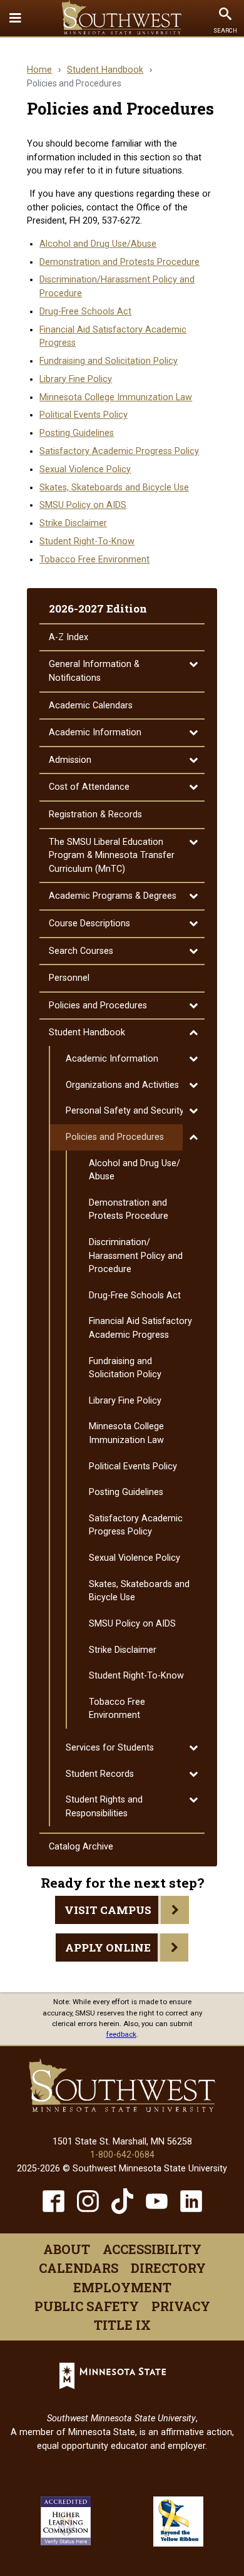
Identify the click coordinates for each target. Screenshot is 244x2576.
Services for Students (110, 1748)
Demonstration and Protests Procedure (119, 262)
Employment (122, 2287)
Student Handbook (105, 70)
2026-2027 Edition (98, 608)
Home (39, 70)
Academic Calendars (91, 706)
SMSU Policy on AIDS (83, 505)
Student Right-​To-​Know (136, 1676)
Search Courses (81, 951)
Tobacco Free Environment (94, 560)
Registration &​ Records (95, 815)
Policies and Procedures (98, 1006)
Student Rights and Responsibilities (104, 1807)
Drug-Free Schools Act (85, 312)
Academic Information (95, 732)
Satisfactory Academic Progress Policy (119, 451)
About (67, 2249)
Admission (70, 760)
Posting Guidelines (77, 433)
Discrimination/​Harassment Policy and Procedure (136, 1256)
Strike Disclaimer (73, 523)
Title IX (122, 2325)
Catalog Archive (81, 1847)
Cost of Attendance (89, 787)
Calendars (79, 2268)
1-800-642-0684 (122, 2155)
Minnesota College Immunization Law (116, 397)
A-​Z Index (69, 637)
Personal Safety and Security (125, 1111)
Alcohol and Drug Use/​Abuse (135, 1170)
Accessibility (152, 2249)
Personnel (69, 978)
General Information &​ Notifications (94, 671)
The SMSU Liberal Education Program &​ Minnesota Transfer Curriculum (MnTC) (112, 856)
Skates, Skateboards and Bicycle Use (114, 488)
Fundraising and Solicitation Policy (109, 361)
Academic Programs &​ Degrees (113, 896)
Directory (168, 2268)
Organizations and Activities (122, 1085)
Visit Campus (108, 1910)
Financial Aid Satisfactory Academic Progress (140, 1328)
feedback (121, 2034)
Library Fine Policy (76, 379)
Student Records (100, 1774)
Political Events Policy (84, 415)
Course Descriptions (89, 923)
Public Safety (87, 2306)
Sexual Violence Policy (85, 469)
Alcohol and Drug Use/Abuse (98, 244)
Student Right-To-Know (87, 541)
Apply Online (108, 1948)
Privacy (181, 2306)
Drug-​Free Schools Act (135, 1296)
